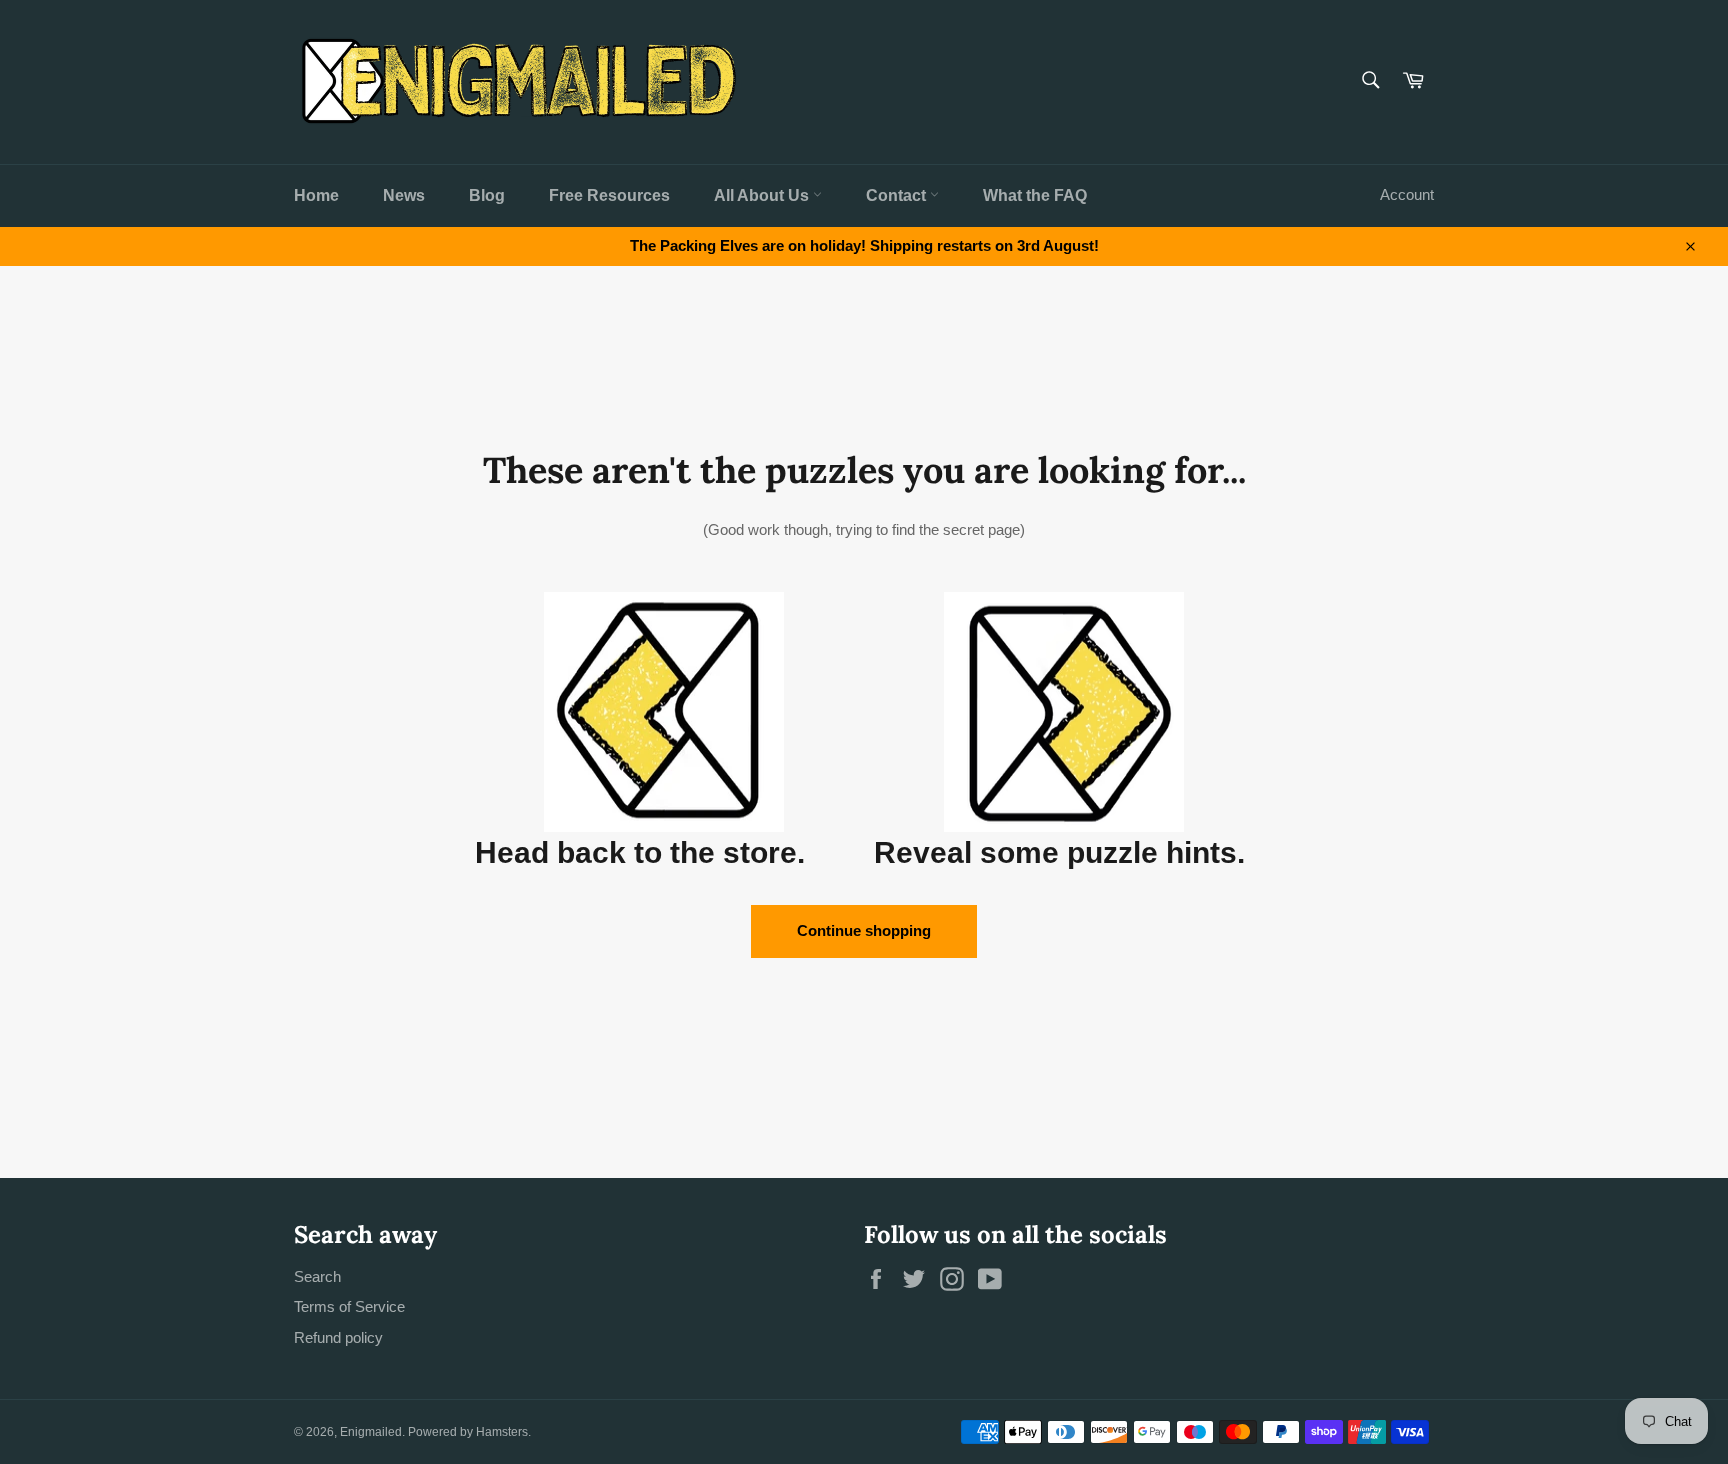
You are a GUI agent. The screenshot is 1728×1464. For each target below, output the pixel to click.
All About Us (763, 195)
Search (317, 1276)
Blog (487, 195)
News (404, 195)
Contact (898, 195)
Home (316, 195)
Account (1407, 194)
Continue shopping (864, 930)
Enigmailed (371, 1432)
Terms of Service (349, 1306)
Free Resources (609, 195)
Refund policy (338, 1337)
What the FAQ (1035, 195)
